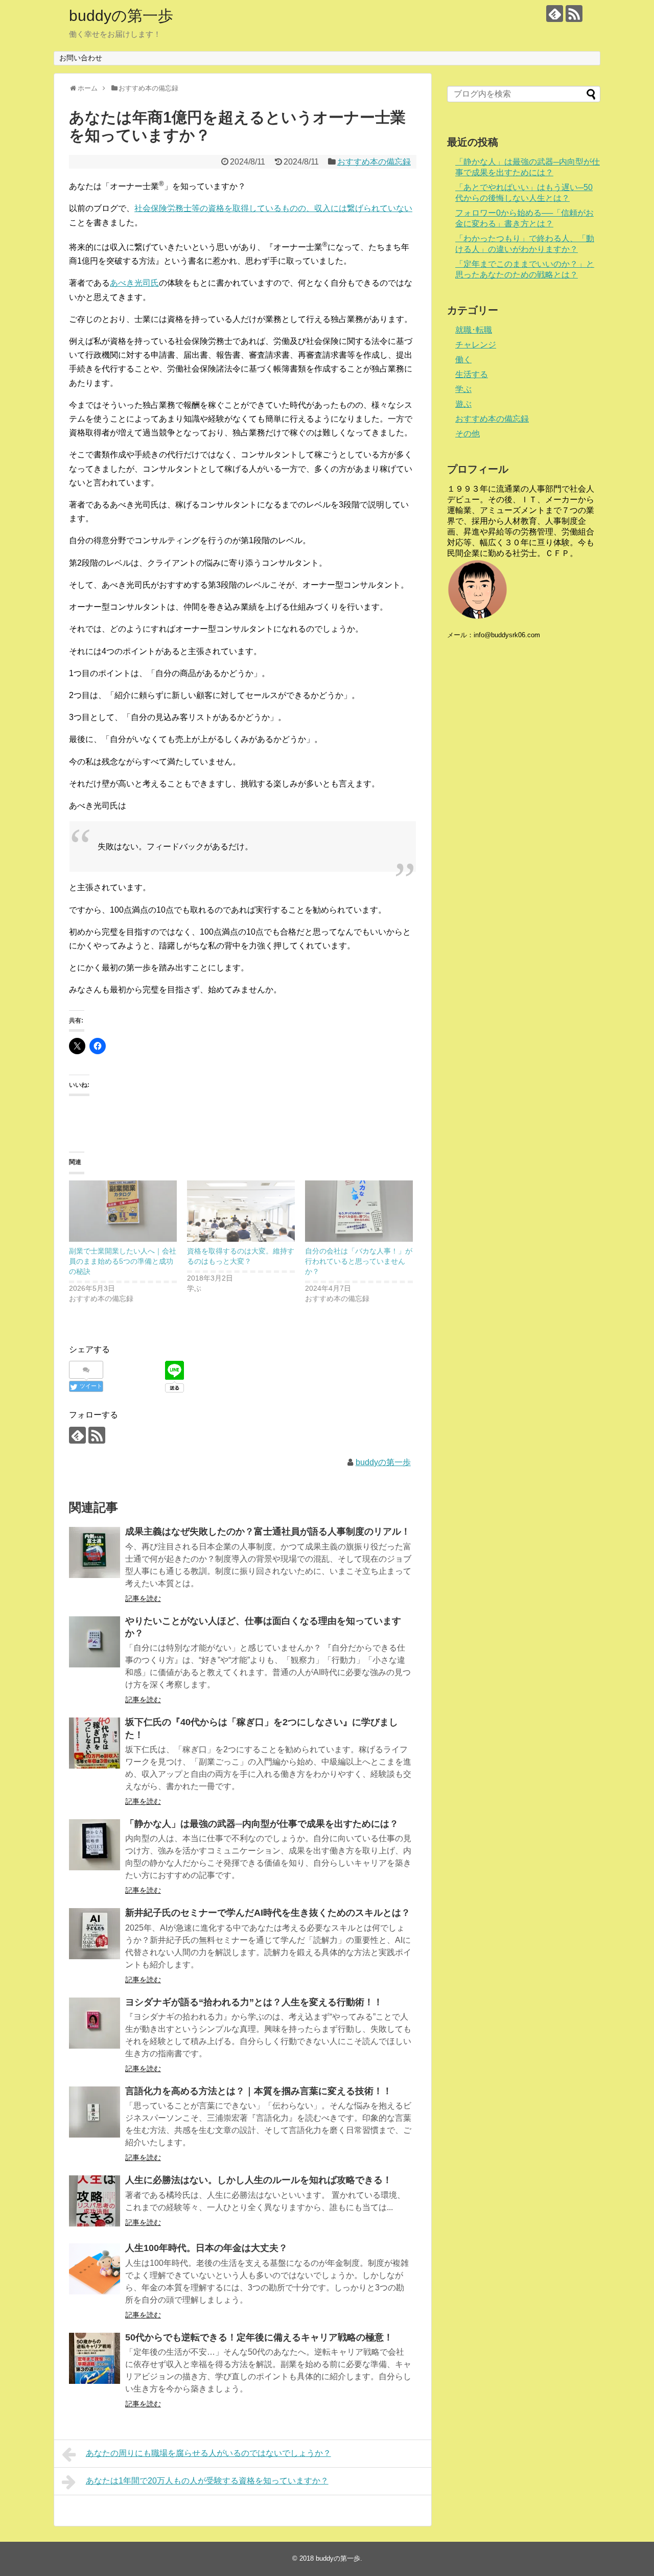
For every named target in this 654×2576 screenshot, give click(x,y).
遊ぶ (463, 404)
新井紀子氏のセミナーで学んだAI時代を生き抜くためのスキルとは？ (268, 1913)
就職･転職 (474, 330)
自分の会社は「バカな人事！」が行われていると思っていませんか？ (359, 1261)
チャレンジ (476, 345)
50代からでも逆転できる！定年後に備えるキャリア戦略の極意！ (259, 2337)
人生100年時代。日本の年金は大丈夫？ (206, 2248)
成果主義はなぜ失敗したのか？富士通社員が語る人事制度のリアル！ (268, 1531)
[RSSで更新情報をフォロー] (574, 14)
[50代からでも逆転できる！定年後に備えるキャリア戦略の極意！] (95, 2358)
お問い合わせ (81, 58)
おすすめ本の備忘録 (374, 162)
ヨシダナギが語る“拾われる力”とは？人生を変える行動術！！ (254, 2002)
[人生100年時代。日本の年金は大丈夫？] (95, 2269)
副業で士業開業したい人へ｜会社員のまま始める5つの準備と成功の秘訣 (123, 1261)
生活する (472, 374)
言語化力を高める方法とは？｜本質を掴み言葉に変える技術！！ (259, 2091)
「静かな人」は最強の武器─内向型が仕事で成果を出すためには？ (262, 1824)
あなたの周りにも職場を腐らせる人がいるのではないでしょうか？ (208, 2453)
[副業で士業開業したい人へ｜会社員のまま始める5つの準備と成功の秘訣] (123, 1211)
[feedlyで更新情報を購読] (555, 14)
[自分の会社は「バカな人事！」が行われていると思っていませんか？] (359, 1211)
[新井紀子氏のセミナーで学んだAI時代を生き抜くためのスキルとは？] (95, 1934)
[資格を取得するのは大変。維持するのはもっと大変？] (241, 1211)
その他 (468, 434)
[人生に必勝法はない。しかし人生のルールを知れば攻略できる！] (95, 2201)
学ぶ (463, 389)
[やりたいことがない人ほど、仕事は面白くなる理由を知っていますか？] (95, 1642)
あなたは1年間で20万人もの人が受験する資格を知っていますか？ (207, 2481)
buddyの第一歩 (121, 16)
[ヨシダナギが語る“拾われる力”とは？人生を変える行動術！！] (95, 2023)
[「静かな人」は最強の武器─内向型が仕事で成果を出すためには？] (95, 1845)
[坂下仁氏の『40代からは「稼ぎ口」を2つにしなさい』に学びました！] (95, 1743)
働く (463, 359)
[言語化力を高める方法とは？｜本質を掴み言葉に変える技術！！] (95, 2112)
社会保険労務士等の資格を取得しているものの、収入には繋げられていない (273, 208)
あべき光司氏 (134, 283)
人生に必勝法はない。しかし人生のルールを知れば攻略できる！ (259, 2180)
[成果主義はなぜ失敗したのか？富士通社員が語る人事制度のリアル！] (95, 1552)
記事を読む (143, 1598)
